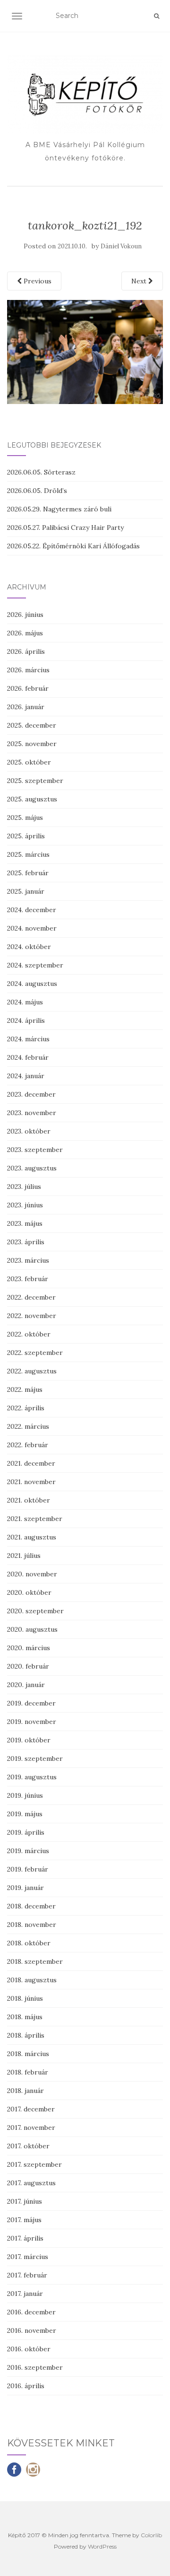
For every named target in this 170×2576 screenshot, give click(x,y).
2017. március (28, 2257)
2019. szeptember (35, 1758)
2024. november (32, 928)
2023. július (24, 1187)
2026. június (25, 615)
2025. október (29, 762)
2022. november (32, 1316)
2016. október (29, 2349)
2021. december (31, 1463)
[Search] (157, 16)
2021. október (29, 1500)
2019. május (25, 1814)
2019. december (31, 1703)
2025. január (26, 891)
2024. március (28, 1039)
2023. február (28, 1279)
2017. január (25, 2294)
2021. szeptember (35, 1519)
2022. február (28, 1445)
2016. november (32, 2330)
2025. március (28, 854)
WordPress (102, 2546)
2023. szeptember (35, 1150)
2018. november (32, 1925)
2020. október (29, 1592)
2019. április (26, 1832)
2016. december (31, 2312)
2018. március (28, 2054)
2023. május (25, 1223)
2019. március (28, 1851)
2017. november (31, 2128)
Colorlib (151, 2535)
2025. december (32, 725)
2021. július (24, 1556)
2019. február (28, 1869)
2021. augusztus (32, 1537)
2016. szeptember (35, 2367)
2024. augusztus (32, 984)
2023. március (28, 1260)
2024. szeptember (35, 965)
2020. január (26, 1685)
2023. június (25, 1205)
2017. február (27, 2275)
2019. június (25, 1795)
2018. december (31, 1906)
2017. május (24, 2220)
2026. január (26, 707)
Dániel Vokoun (121, 246)
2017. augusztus (31, 2183)
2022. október (29, 1334)
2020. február (28, 1666)
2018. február (28, 2072)
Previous (37, 281)
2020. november (32, 1574)
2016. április (26, 2386)
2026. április (26, 651)
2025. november (32, 744)
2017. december (31, 2109)
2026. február (28, 688)
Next (140, 281)
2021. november (31, 1482)
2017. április (25, 2238)
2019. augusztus (32, 1777)
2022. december (31, 1297)
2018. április (26, 2035)
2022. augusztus (32, 1371)
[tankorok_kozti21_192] (85, 351)
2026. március (28, 670)
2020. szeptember (35, 1611)
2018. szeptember (35, 1961)
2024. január (26, 1076)
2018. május (25, 2017)
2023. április (26, 1242)
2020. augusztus (32, 1629)
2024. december (32, 910)
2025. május (25, 818)
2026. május (25, 633)
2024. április (26, 1020)
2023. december (31, 1094)
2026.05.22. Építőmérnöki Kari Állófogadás (73, 546)
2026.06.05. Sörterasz (41, 472)
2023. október (29, 1131)
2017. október (28, 2146)
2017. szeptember (34, 2164)
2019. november (32, 1722)
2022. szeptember (35, 1353)
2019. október (29, 1740)
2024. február (28, 1057)
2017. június (25, 2201)
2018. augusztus (32, 1980)
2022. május (25, 1389)
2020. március (29, 1648)
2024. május (25, 1002)
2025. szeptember (35, 781)
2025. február (28, 873)
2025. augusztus (32, 799)
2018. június (25, 1998)
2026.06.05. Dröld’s (37, 491)
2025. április (26, 836)
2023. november (32, 1113)
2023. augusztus (32, 1168)
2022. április (26, 1408)
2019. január (25, 1888)
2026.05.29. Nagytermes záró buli (59, 509)
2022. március (28, 1426)
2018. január (25, 2091)
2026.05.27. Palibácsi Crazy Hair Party (65, 528)
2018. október (29, 1943)
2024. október (29, 947)
